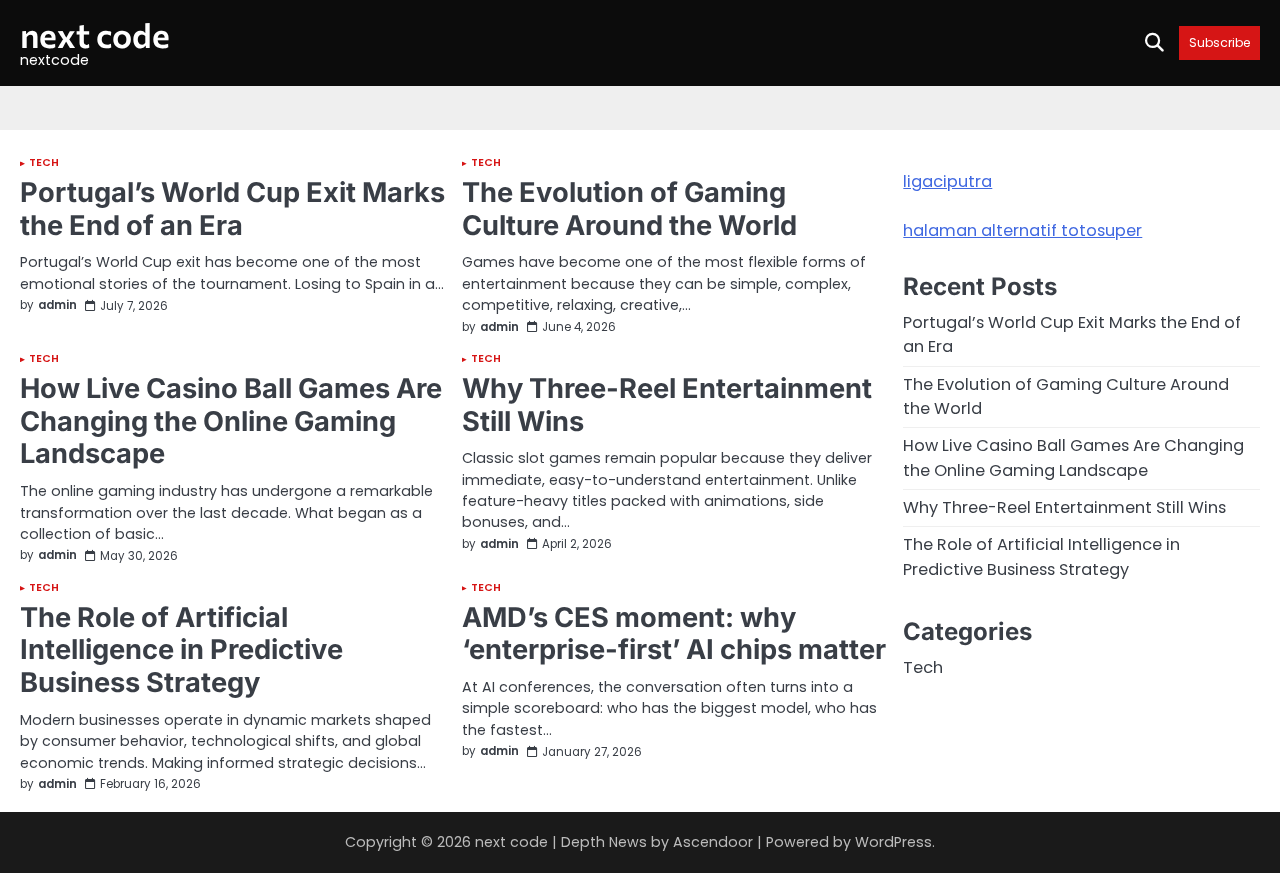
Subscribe (1219, 42)
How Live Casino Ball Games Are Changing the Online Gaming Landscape (231, 421)
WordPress (893, 842)
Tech (44, 163)
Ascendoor (713, 842)
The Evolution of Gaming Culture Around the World (629, 209)
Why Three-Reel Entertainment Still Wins (667, 405)
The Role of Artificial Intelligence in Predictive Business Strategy (181, 650)
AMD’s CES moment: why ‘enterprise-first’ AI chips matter (674, 634)
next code (95, 34)
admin (57, 306)
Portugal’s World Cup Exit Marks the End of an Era (232, 209)
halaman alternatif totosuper (1022, 230)
